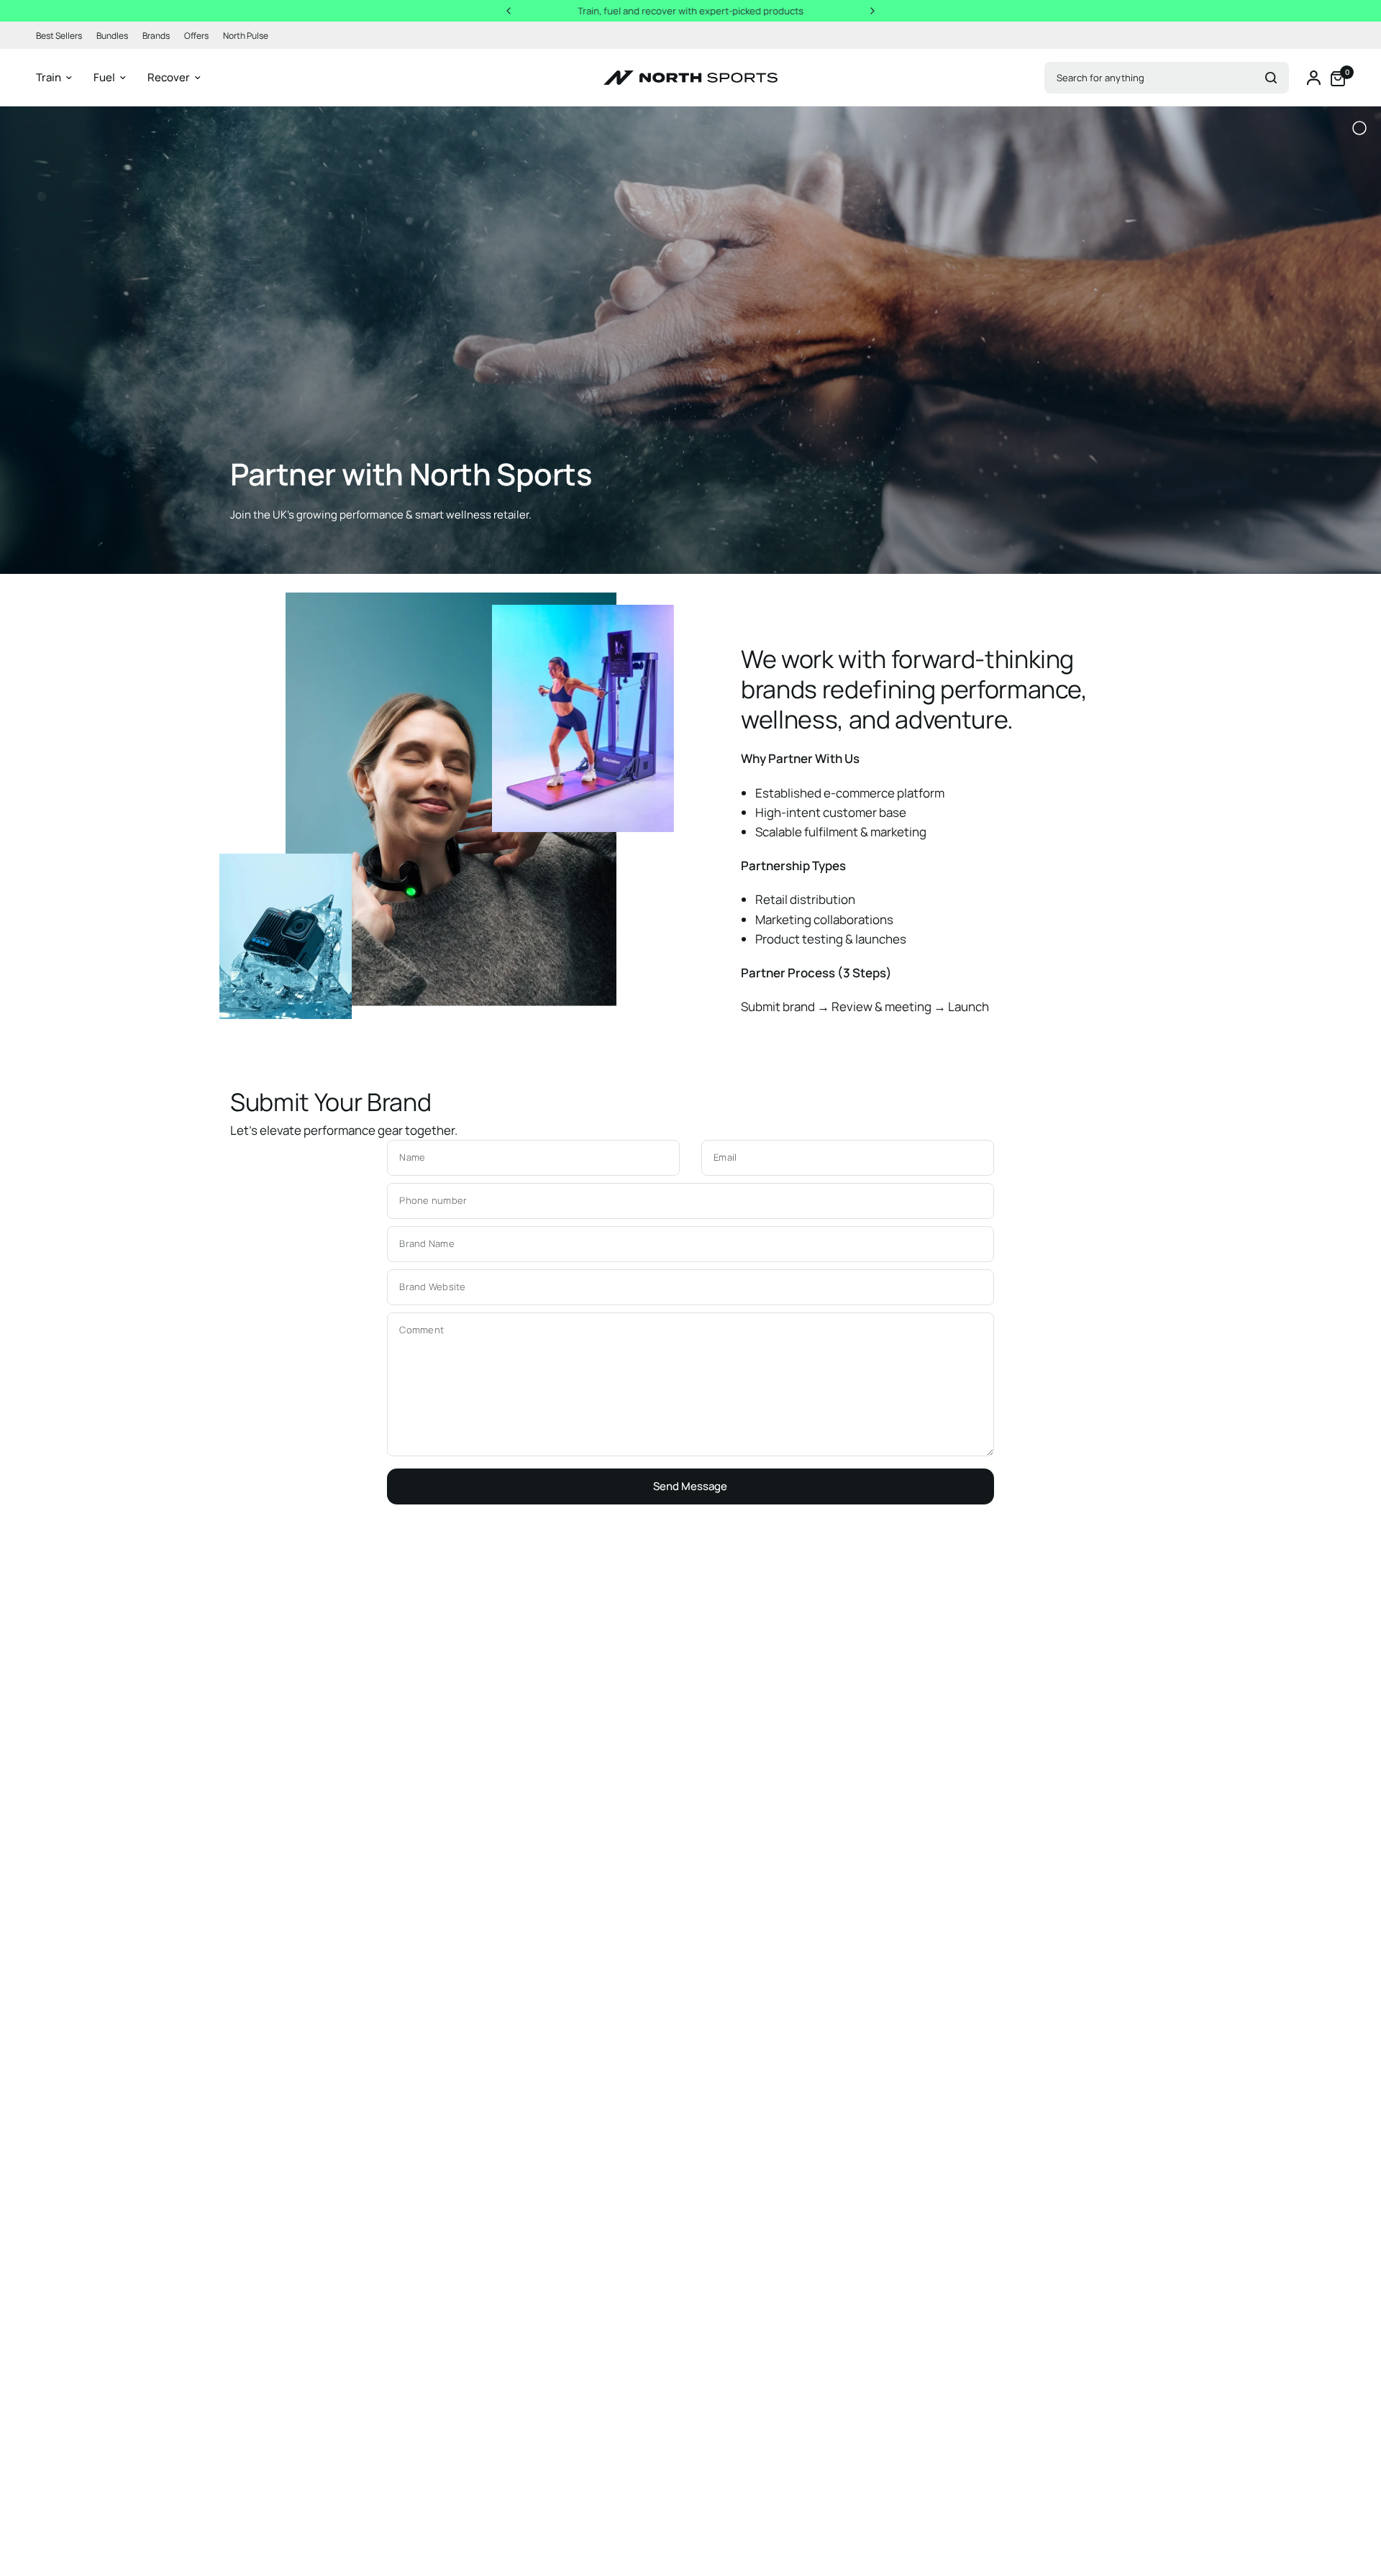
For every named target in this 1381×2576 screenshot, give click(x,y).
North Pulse (246, 36)
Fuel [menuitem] (104, 77)
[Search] (1271, 78)
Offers (196, 36)
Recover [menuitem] (169, 77)
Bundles (112, 36)
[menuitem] (63, 36)
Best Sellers (59, 36)
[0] (1334, 78)
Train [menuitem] (49, 77)
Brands (156, 36)
